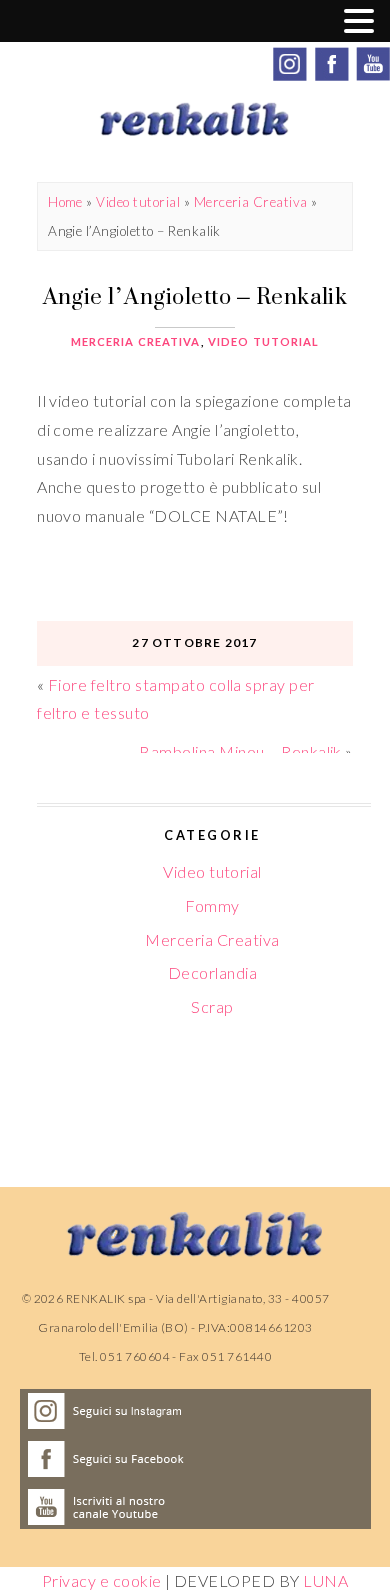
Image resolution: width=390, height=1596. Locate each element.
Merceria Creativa (251, 202)
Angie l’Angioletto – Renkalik (195, 296)
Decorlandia (212, 972)
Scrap (212, 1006)
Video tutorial (138, 202)
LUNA (325, 1580)
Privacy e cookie (102, 1580)
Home (65, 202)
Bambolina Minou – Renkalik (240, 751)
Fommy (212, 905)
